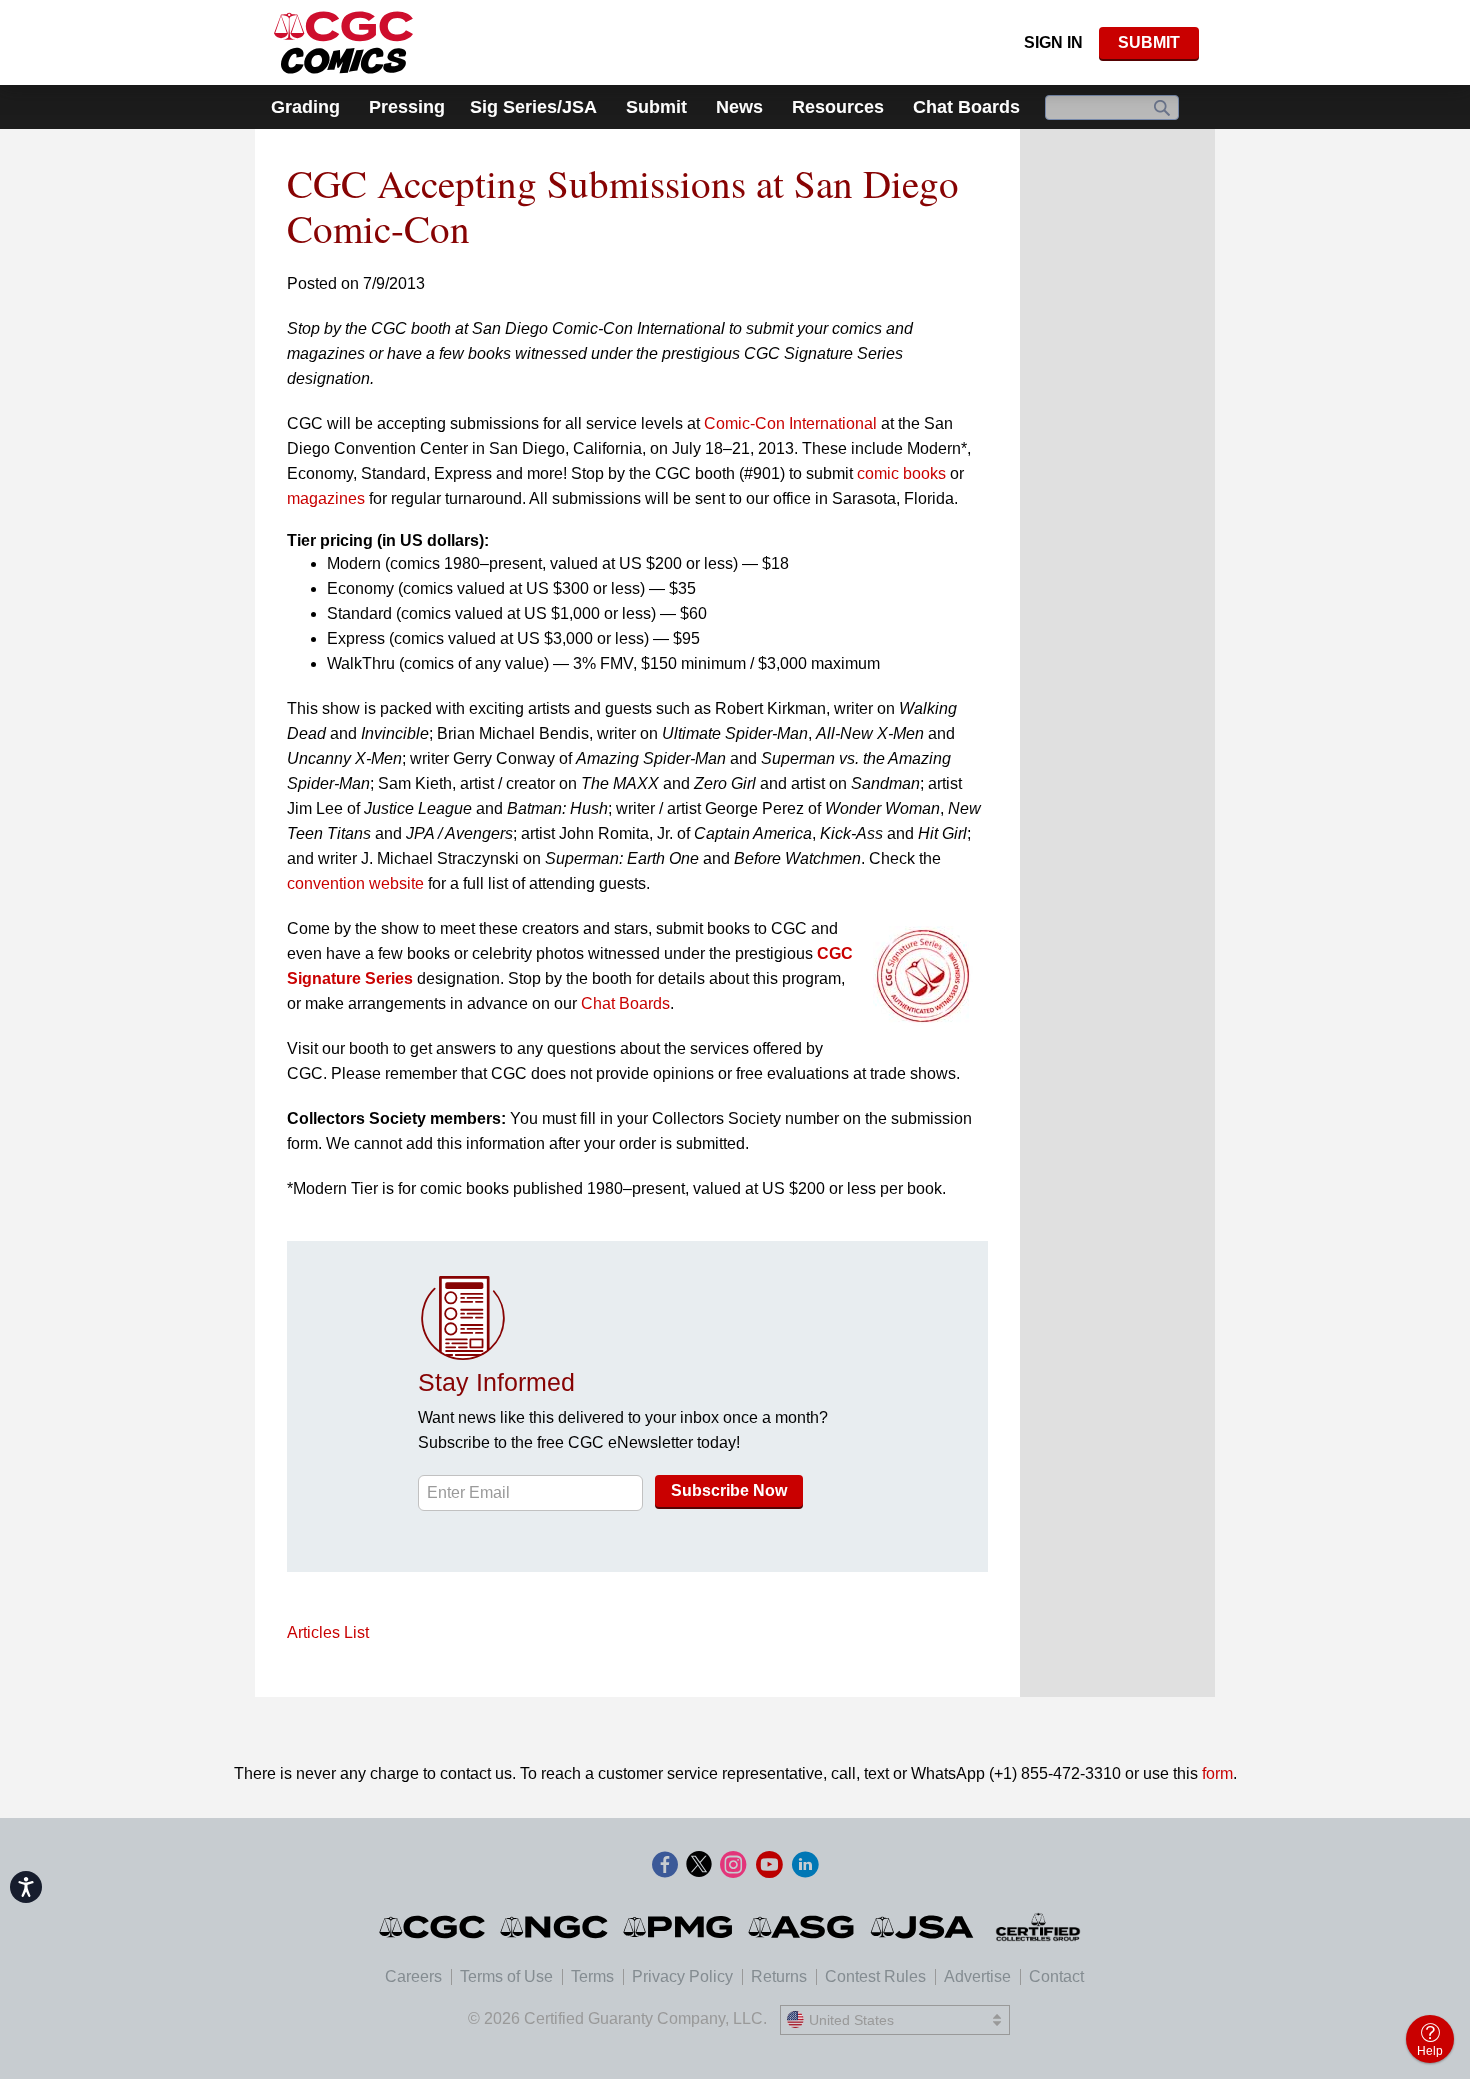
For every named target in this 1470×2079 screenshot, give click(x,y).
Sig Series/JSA (533, 107)
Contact (1056, 1976)
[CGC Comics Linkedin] (805, 1866)
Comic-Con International (790, 423)
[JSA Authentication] (922, 1927)
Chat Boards (966, 107)
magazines (326, 498)
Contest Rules (875, 1976)
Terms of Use (506, 1976)
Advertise (977, 1976)
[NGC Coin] (555, 1927)
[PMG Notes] (679, 1927)
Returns (779, 1976)
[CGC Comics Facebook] (665, 1866)
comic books (901, 473)
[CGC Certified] (343, 42)
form (1217, 1773)
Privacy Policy (682, 1976)
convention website (355, 883)
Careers (413, 1976)
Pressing (407, 107)
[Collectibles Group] (1038, 1927)
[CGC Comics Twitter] (699, 1866)
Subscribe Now (729, 1490)
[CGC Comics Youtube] (769, 1866)
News (739, 107)
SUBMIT (1149, 42)
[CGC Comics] (433, 1927)
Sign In (1053, 42)
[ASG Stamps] (802, 1927)
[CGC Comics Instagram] (733, 1866)
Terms (592, 1976)
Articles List (328, 1632)
